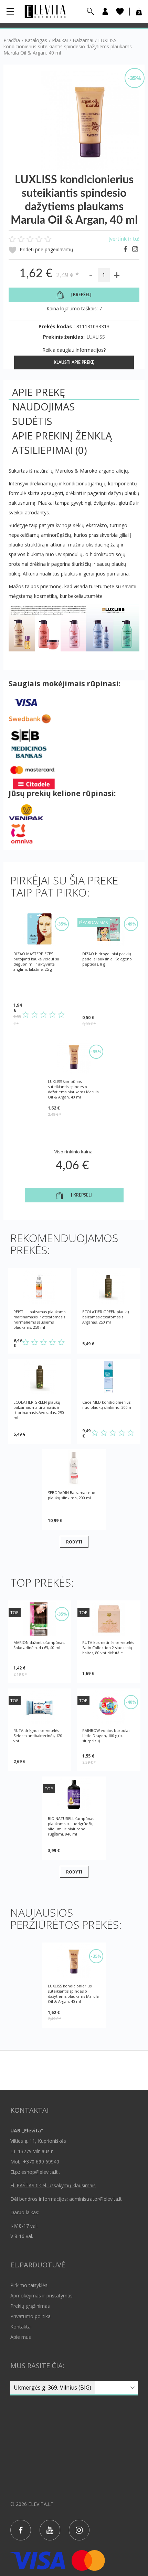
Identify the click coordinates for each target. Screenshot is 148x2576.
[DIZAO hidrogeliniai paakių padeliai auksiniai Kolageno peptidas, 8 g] (109, 929)
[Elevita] (45, 11)
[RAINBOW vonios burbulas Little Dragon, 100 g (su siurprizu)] (109, 1707)
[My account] (105, 12)
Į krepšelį (81, 295)
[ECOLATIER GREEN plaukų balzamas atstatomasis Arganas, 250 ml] (109, 1287)
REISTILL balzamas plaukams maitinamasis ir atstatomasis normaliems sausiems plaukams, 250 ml (39, 1319)
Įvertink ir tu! (124, 239)
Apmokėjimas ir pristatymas (41, 2296)
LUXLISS (96, 337)
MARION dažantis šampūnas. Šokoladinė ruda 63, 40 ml (39, 1645)
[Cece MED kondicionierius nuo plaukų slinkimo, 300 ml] (109, 1377)
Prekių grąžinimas (30, 2306)
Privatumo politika (30, 2316)
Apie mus (21, 2337)
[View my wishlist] (120, 12)
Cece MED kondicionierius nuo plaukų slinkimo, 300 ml (108, 1405)
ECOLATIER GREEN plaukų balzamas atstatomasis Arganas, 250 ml (106, 1317)
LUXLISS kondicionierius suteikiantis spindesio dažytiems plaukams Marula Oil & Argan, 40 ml (73, 1994)
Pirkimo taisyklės (29, 2285)
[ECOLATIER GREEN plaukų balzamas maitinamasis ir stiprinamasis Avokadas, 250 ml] (40, 1377)
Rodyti (74, 1542)
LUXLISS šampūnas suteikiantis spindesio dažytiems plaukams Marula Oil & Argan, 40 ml (73, 1089)
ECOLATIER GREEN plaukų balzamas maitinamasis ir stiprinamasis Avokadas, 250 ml (39, 1410)
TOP (14, 1613)
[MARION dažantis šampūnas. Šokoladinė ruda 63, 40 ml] (40, 1619)
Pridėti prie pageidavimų (46, 249)
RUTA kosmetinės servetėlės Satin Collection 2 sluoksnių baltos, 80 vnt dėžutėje (108, 1648)
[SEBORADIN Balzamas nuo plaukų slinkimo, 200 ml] (74, 1468)
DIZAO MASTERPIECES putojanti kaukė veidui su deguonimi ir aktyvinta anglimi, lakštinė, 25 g (36, 961)
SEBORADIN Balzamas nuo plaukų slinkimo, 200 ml (72, 1495)
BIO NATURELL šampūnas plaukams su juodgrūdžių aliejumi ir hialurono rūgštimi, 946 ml (71, 1826)
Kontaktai (21, 2327)
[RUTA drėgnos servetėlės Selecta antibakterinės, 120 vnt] (40, 1707)
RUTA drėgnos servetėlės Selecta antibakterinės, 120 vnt (38, 1736)
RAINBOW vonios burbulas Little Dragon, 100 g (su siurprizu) (106, 1736)
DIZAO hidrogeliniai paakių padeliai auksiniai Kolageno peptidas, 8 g (107, 959)
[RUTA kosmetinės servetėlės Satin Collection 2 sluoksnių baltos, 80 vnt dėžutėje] (109, 1619)
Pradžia (12, 40)
